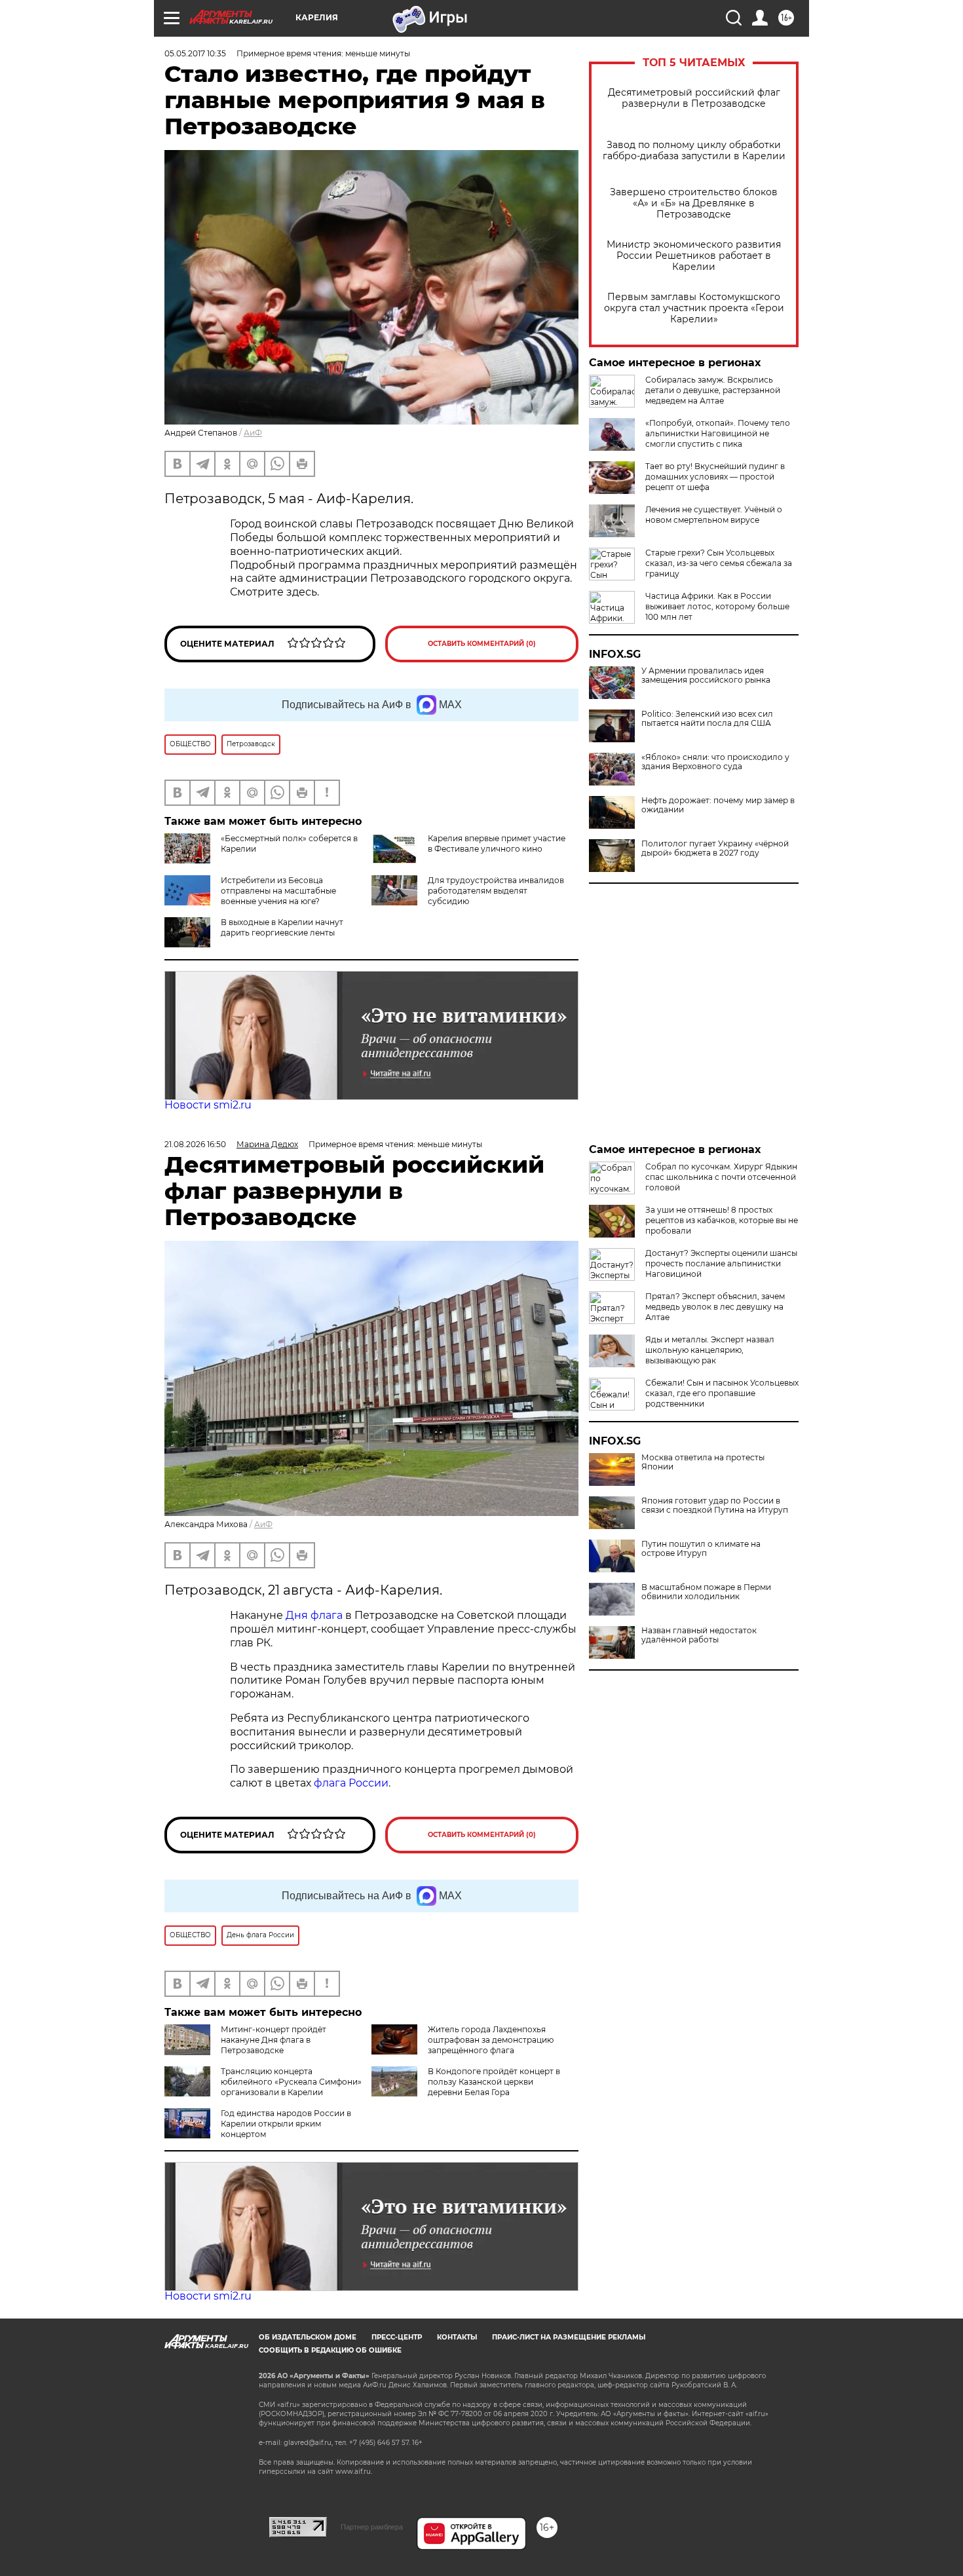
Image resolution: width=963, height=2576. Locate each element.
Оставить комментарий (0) (482, 644)
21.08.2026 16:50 (195, 1144)
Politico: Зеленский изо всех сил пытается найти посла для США (707, 719)
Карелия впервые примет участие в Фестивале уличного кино (497, 843)
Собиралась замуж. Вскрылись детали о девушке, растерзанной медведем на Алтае (713, 390)
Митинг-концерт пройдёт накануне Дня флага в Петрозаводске (274, 2040)
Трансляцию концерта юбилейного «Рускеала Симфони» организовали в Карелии (291, 2082)
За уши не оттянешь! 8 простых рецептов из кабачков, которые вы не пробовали (722, 1220)
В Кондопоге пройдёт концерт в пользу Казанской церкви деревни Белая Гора (494, 2082)
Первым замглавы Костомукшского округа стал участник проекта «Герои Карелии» (694, 308)
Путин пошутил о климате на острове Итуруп (701, 1549)
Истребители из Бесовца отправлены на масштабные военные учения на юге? (278, 891)
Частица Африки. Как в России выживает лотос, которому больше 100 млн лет (717, 606)
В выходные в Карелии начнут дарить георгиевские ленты (282, 927)
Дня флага (314, 1615)
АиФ (253, 433)
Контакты (457, 2337)
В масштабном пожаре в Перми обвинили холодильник (706, 1592)
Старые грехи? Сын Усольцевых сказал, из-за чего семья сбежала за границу (719, 563)
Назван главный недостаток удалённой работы (699, 1635)
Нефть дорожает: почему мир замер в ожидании (718, 805)
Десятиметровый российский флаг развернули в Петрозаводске (694, 98)
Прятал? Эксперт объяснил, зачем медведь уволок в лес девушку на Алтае (715, 1307)
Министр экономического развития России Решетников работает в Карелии (694, 256)
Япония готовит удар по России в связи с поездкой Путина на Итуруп (715, 1506)
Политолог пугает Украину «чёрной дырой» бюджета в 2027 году (715, 848)
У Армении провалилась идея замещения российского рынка (706, 675)
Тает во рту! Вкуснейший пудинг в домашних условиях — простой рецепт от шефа (715, 477)
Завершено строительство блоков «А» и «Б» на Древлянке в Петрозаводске (694, 203)
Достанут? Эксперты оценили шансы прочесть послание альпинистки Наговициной (721, 1263)
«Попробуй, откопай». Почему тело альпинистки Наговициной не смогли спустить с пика (718, 433)
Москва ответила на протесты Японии (703, 1462)
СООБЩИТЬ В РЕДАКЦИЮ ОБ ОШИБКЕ (330, 2350)
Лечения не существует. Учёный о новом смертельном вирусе (714, 515)
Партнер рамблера (372, 2527)
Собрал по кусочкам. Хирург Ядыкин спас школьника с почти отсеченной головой (721, 1177)
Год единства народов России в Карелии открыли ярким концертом (286, 2124)
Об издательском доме (308, 2337)
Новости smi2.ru (208, 1105)
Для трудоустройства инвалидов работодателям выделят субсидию (496, 891)
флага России (350, 1783)
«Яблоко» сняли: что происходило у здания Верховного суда (715, 762)
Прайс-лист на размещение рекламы (569, 2337)
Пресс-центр (397, 2337)
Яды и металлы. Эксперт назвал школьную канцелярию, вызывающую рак (710, 1350)
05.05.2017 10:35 (195, 53)
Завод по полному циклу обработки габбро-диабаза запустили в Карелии (694, 151)
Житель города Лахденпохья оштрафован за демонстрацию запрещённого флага (491, 2040)
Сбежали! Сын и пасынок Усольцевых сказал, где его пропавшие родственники (722, 1393)
